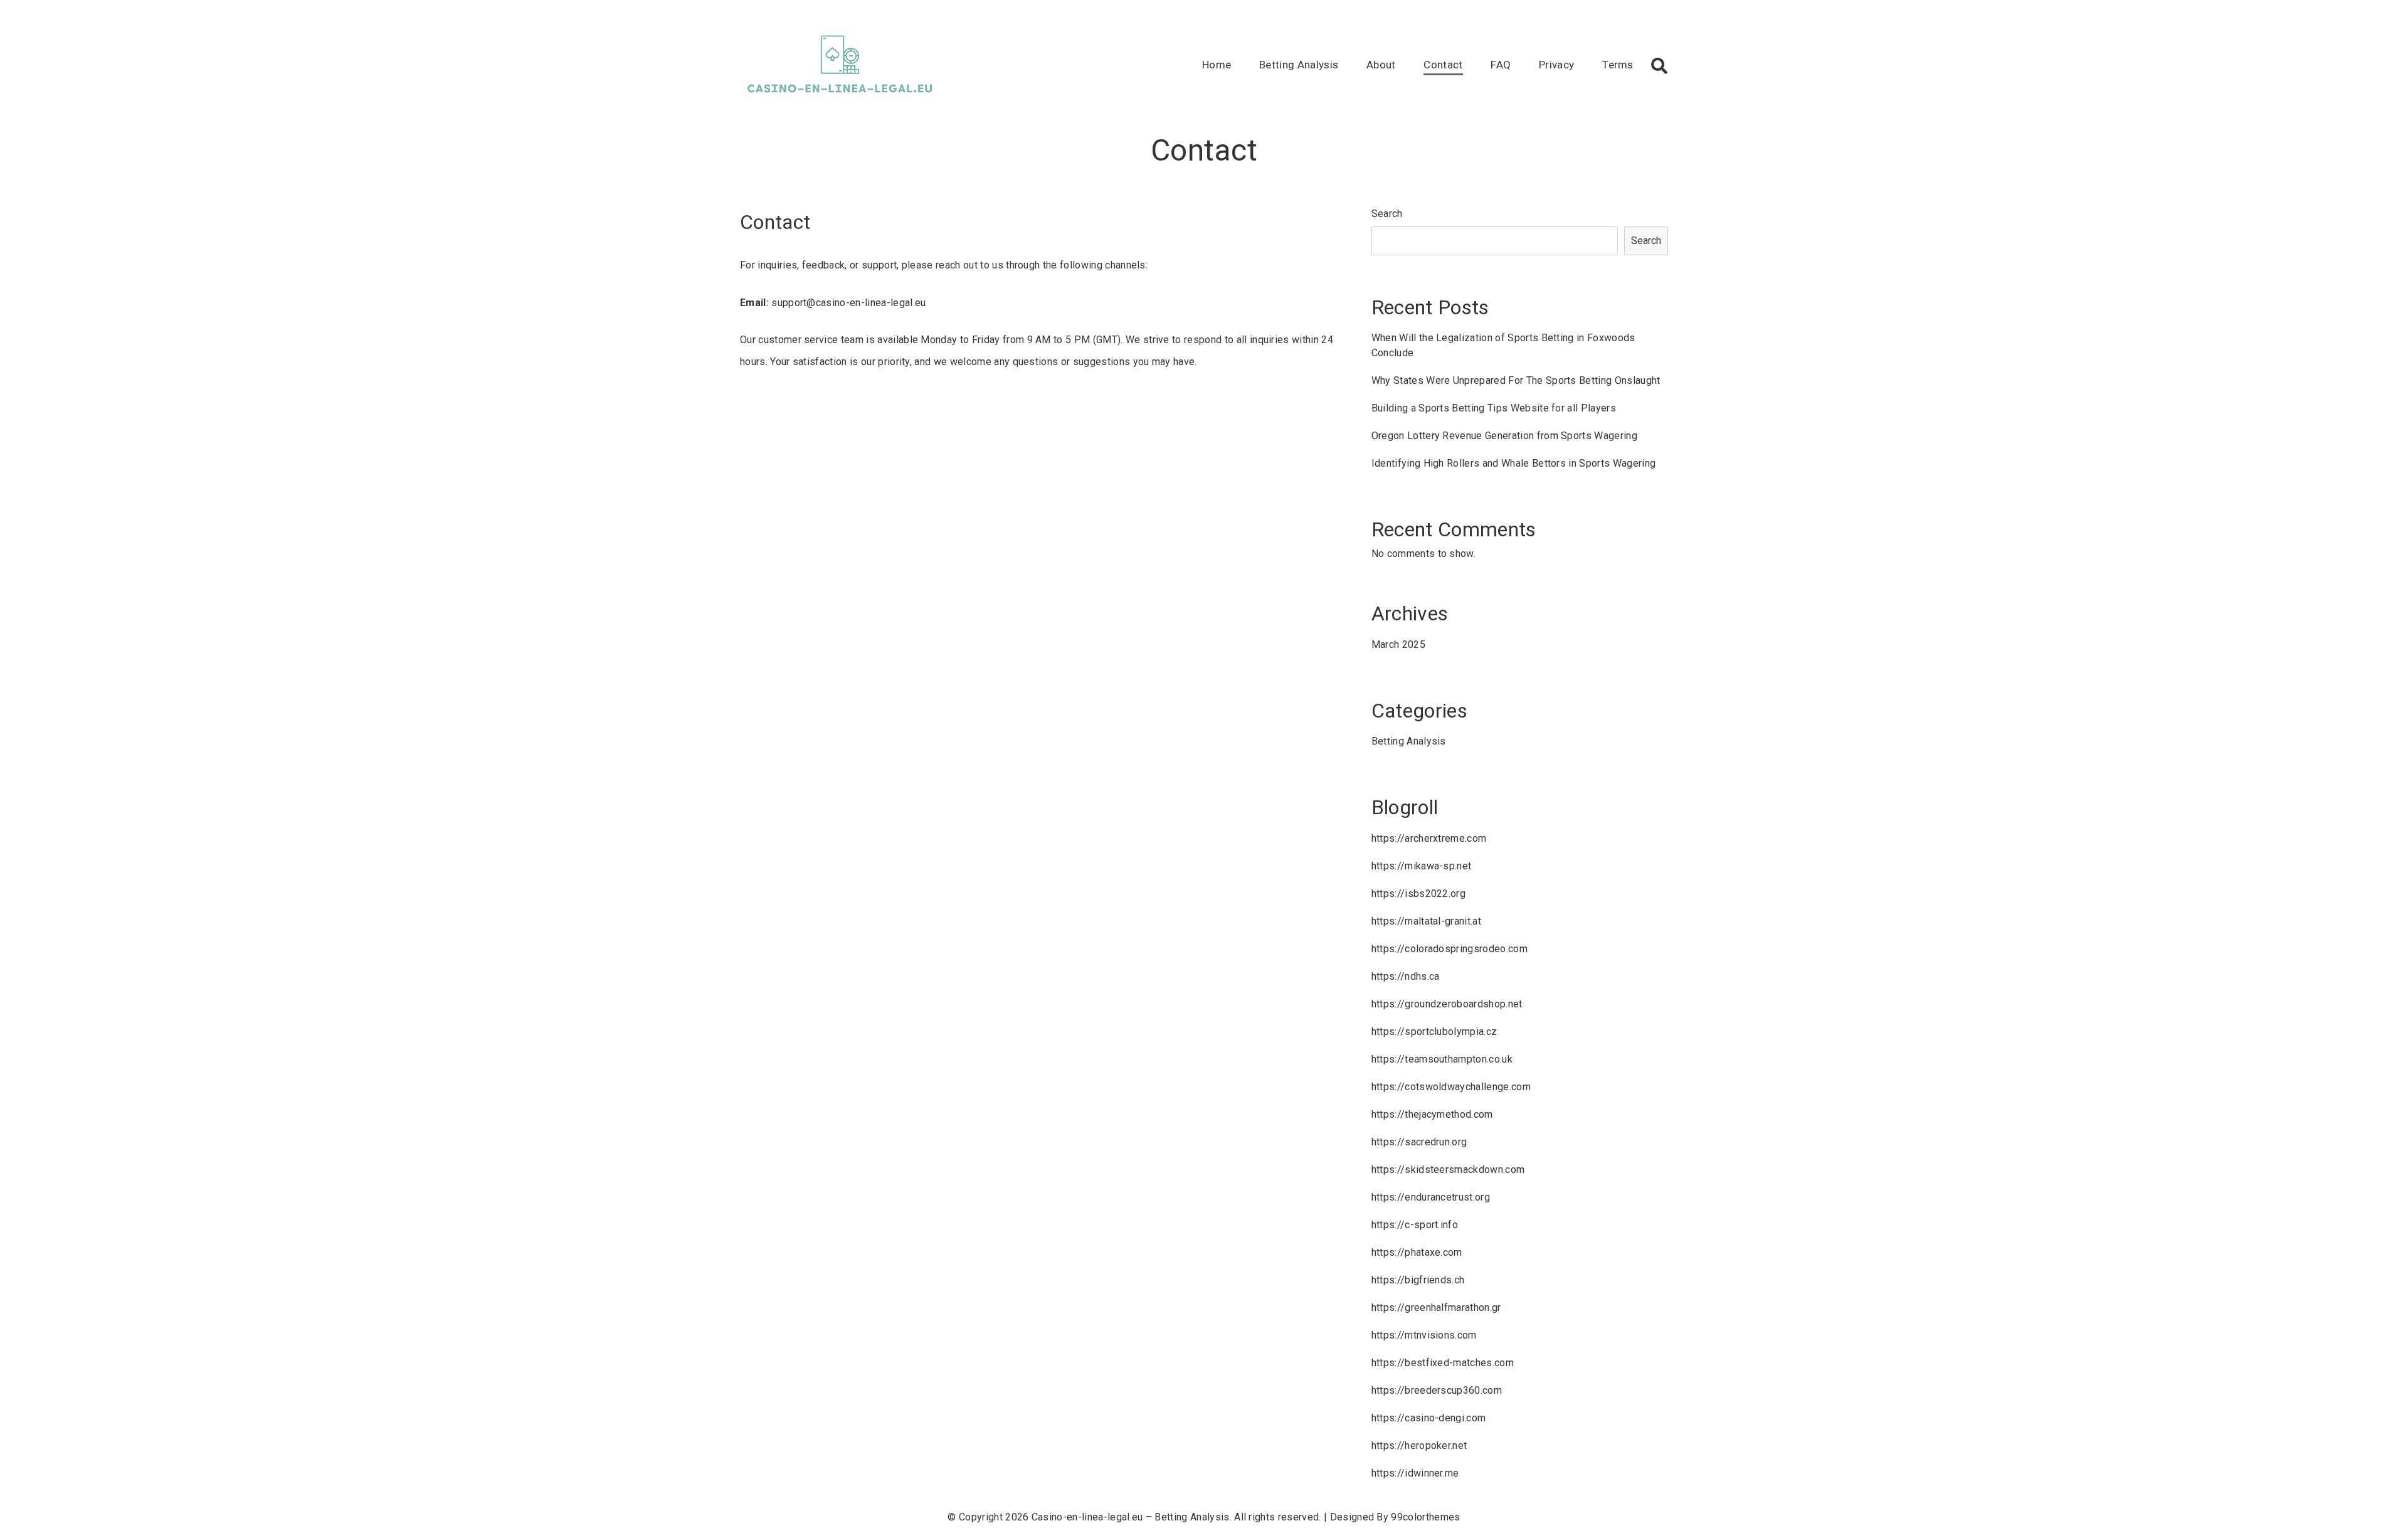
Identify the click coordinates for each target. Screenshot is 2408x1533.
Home (1217, 65)
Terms (1618, 65)
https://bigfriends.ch (1418, 1280)
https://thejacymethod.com (1432, 1114)
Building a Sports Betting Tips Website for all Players (1494, 408)
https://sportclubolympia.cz (1434, 1032)
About (1381, 65)
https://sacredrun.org (1419, 1142)
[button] (1659, 66)
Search (1387, 214)
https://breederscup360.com (1437, 1390)
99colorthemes (1425, 1517)
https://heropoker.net (1419, 1445)
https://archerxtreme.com (1429, 838)
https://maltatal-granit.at (1426, 921)
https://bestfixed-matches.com (1443, 1363)
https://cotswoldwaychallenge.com (1451, 1087)
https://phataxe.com (1417, 1252)
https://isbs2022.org (1418, 894)
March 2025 (1398, 644)
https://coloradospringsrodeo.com (1450, 949)
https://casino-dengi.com (1429, 1418)
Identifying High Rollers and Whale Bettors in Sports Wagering (1514, 463)
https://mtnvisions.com (1424, 1335)
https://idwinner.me (1415, 1473)
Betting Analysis (1299, 65)
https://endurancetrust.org (1431, 1197)
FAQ (1501, 65)
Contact (1443, 65)
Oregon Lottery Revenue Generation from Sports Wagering (1504, 436)
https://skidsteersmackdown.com (1448, 1170)
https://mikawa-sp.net (1422, 866)
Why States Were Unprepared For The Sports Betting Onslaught (1516, 380)
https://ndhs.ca (1406, 976)
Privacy (1556, 65)
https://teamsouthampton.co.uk (1442, 1059)
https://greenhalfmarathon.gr (1436, 1308)
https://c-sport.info (1415, 1225)
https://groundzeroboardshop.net (1447, 1004)
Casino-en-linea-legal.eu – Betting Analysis (1131, 1517)
